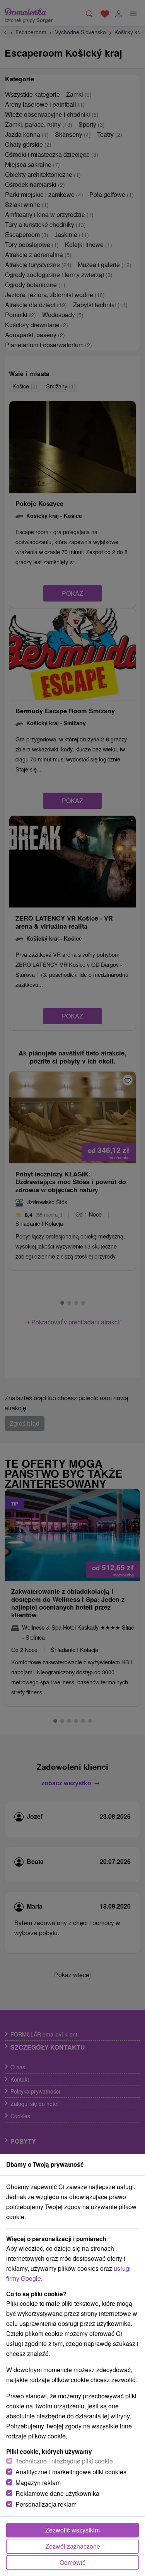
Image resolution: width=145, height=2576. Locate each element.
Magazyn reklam (38, 2483)
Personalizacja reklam (46, 2504)
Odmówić (72, 2562)
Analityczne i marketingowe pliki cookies (71, 2472)
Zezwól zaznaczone (73, 2546)
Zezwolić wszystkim (72, 2530)
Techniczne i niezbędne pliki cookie (64, 2461)
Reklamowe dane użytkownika (57, 2493)
